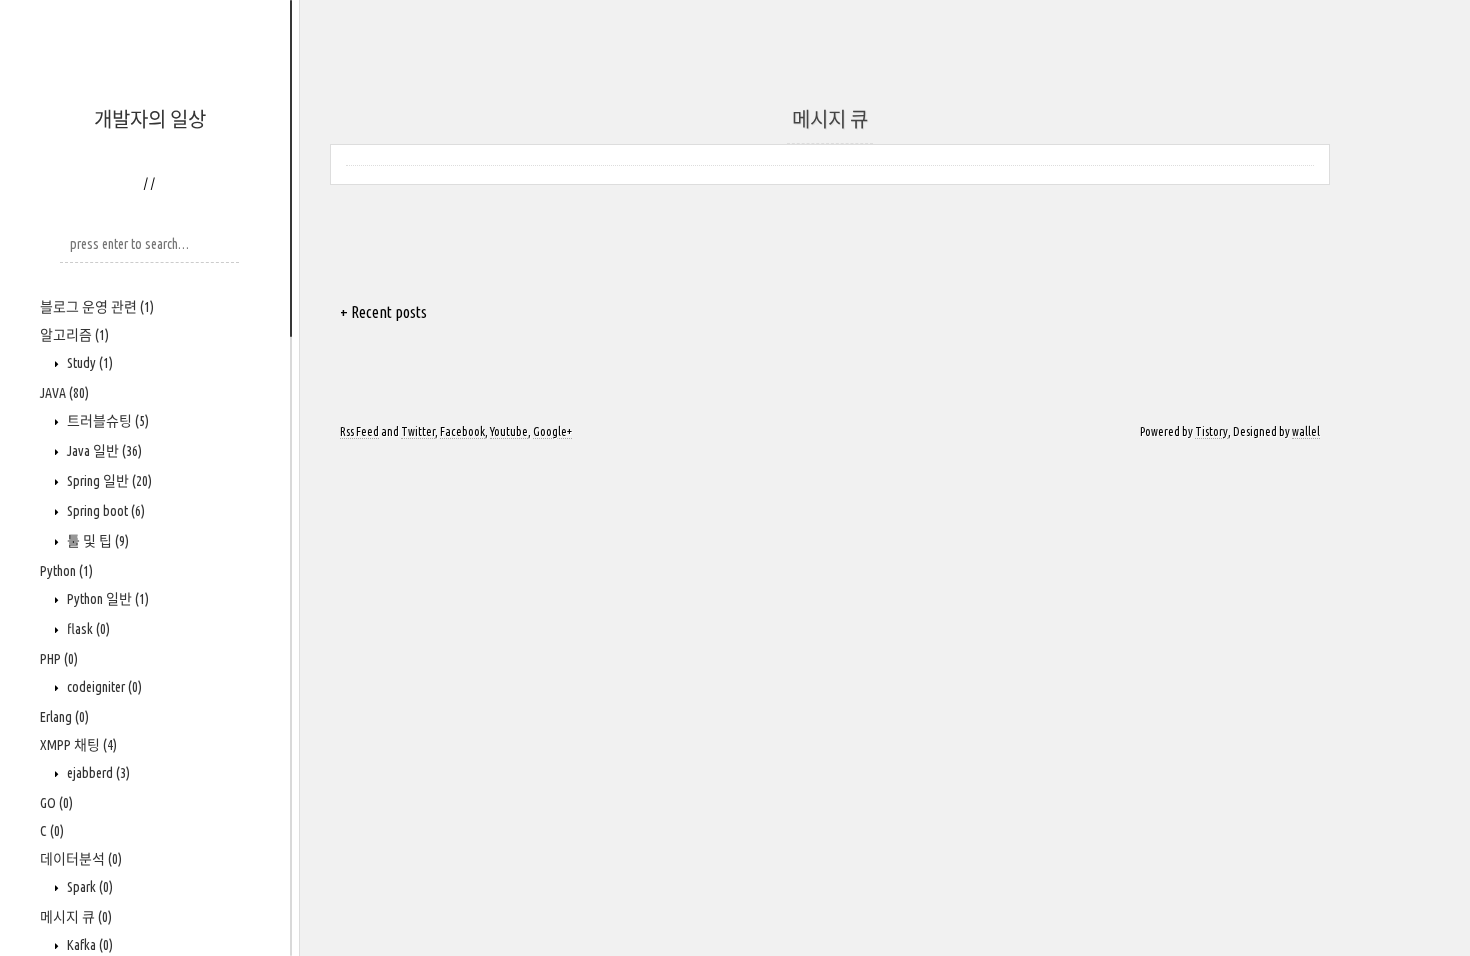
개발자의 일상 (150, 119)
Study (88, 363)
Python (66, 571)
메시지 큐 (76, 917)
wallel (1306, 431)
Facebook (462, 431)
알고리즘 (74, 335)
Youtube (509, 431)
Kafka (88, 945)
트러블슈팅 (106, 421)
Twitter (418, 431)
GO (56, 803)
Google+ (552, 431)
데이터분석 (81, 859)
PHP (59, 659)
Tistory (1211, 431)
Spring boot (104, 511)
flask (87, 629)
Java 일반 (103, 451)
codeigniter (103, 687)
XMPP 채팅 (78, 745)
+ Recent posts (383, 312)
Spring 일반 (108, 481)
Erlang (64, 717)
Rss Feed (359, 431)
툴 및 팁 (96, 541)
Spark (88, 887)
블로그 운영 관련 (97, 307)
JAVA (64, 393)
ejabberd (97, 773)
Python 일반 (106, 599)
